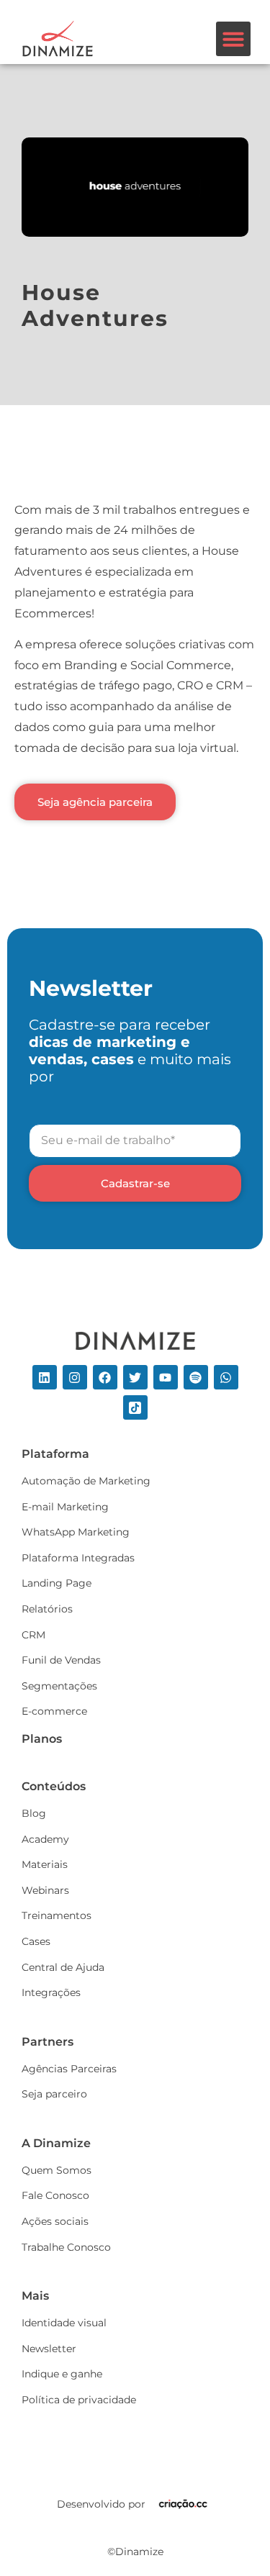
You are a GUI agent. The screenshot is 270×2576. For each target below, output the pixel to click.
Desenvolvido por (101, 2504)
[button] (233, 39)
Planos (42, 1739)
